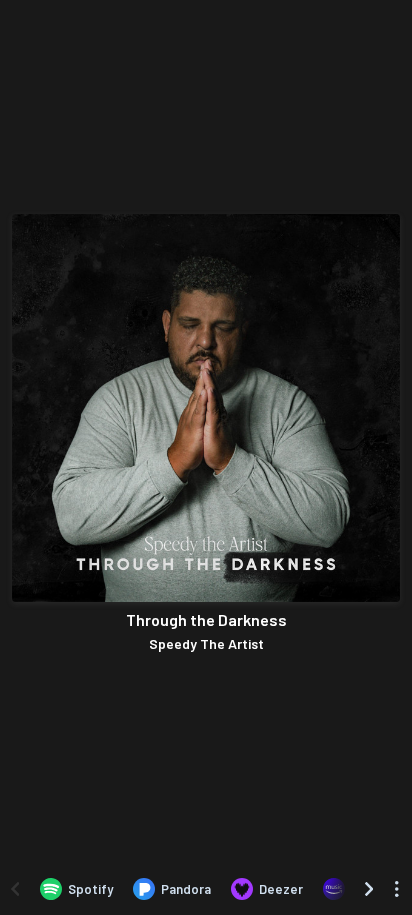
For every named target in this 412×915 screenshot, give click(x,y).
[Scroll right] (369, 889)
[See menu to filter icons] (397, 889)
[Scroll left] (15, 889)
